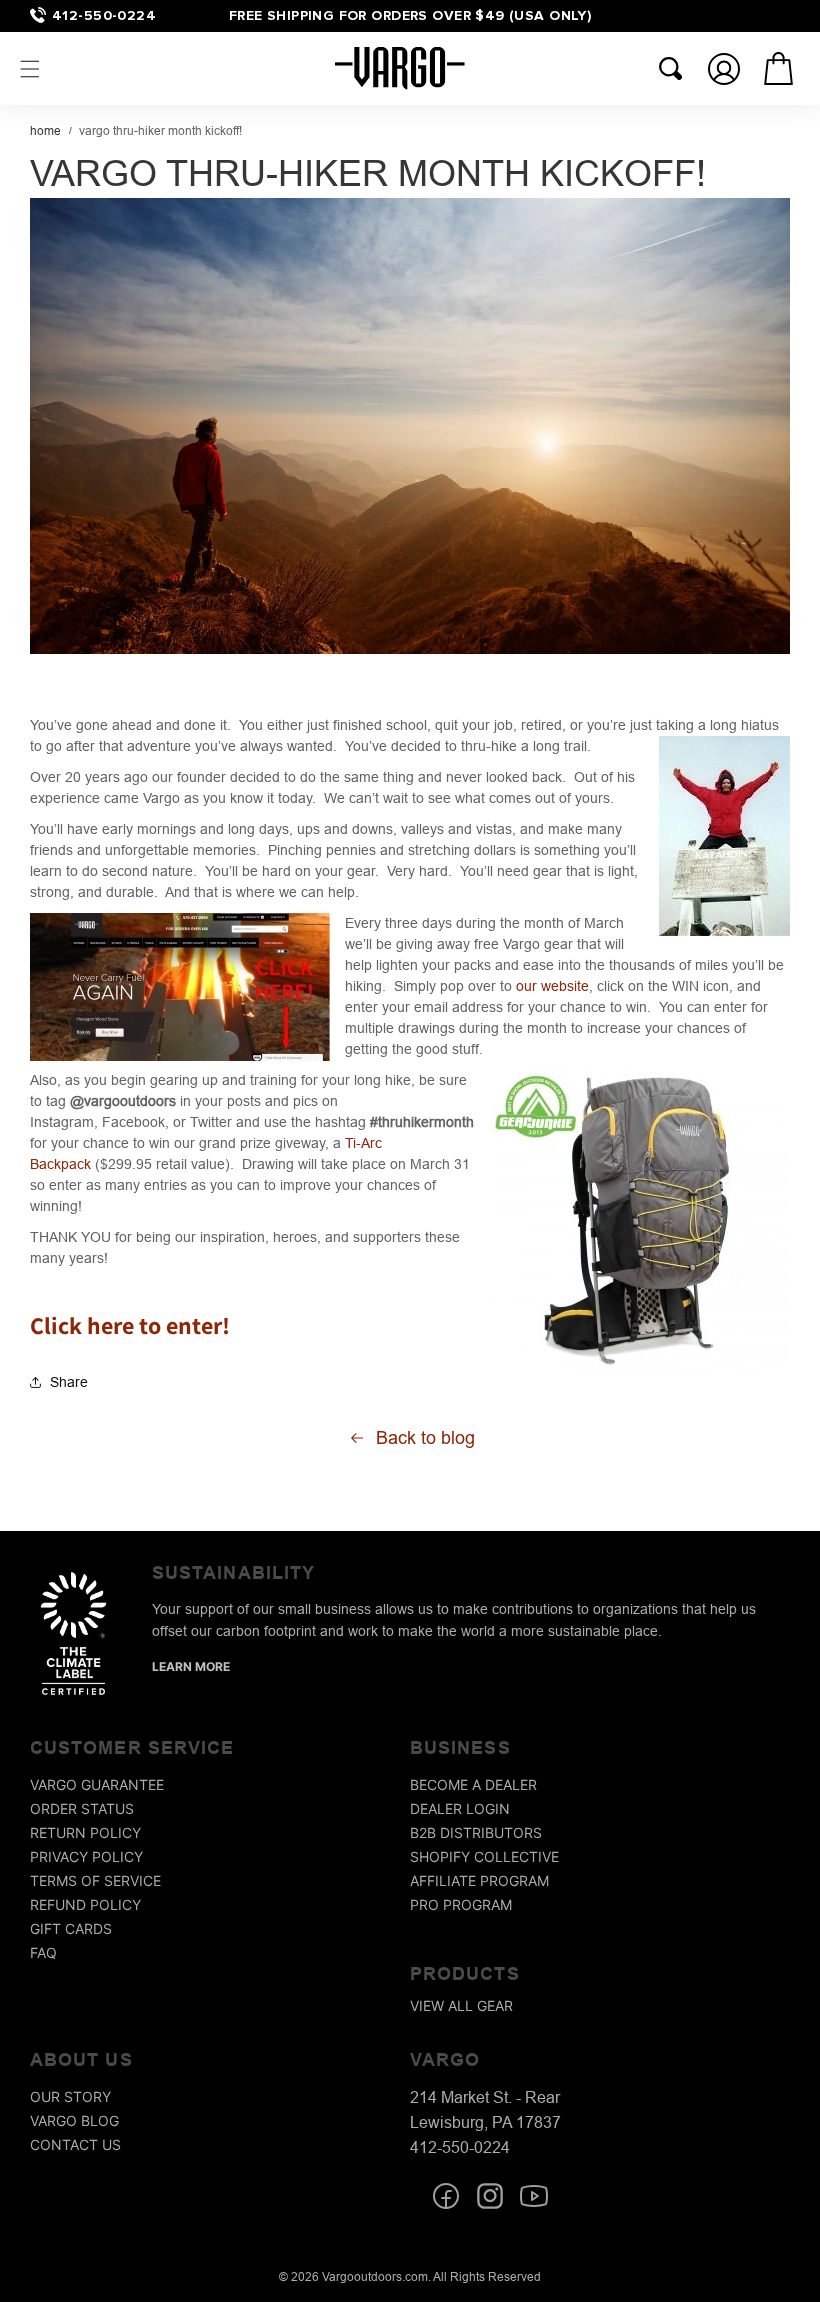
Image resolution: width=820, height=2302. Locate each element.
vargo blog (74, 2120)
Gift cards (71, 1928)
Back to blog (425, 1437)
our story (70, 2096)
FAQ (43, 1952)
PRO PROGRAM (461, 1904)
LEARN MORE (191, 1666)
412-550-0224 (104, 15)
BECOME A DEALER (473, 1784)
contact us (75, 2144)
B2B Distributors (476, 1832)
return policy (85, 1832)
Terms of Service (95, 1880)
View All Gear (461, 2005)
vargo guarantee (97, 1784)
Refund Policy (85, 1904)
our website (552, 986)
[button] (30, 69)
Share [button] (69, 1382)
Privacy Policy (86, 1856)
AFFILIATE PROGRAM (479, 1880)
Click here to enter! (130, 1325)
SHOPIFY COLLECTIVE (484, 1856)
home (45, 130)
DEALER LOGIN (460, 1808)
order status (82, 1808)
